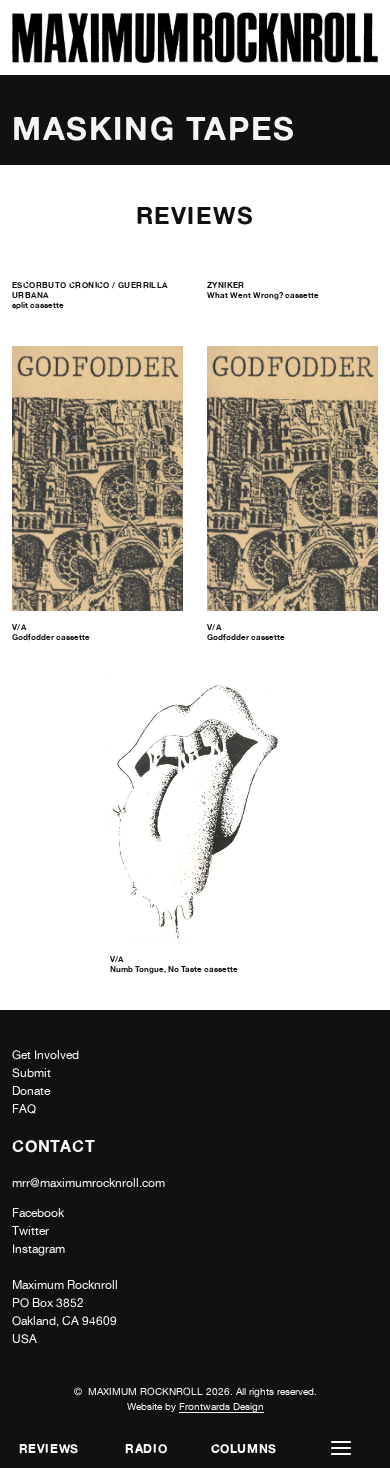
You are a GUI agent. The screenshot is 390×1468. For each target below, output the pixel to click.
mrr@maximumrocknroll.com (88, 1183)
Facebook (38, 1213)
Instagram (38, 1249)
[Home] (195, 57)
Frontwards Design (221, 1406)
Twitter (30, 1231)
